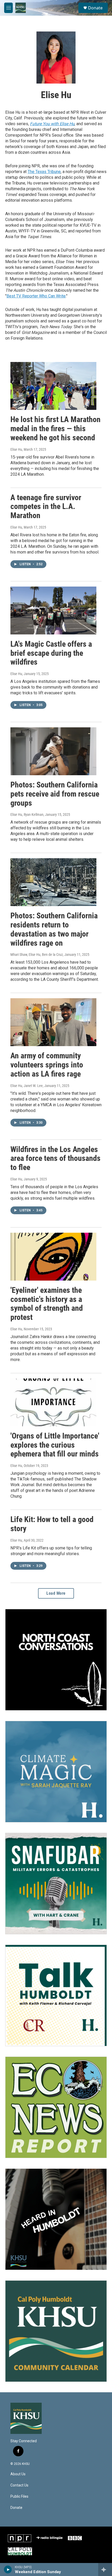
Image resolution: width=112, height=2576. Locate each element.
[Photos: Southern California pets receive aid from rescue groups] (53, 751)
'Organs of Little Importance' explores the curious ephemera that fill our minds (55, 1445)
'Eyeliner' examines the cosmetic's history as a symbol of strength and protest (47, 1304)
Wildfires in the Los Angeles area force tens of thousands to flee (55, 1158)
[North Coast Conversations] (56, 1660)
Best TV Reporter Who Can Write (36, 296)
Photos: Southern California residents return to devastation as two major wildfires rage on (54, 929)
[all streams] (105, 2569)
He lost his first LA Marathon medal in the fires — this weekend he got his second (55, 428)
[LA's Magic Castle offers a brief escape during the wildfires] (53, 610)
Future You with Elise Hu (52, 124)
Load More (56, 1593)
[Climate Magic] (56, 1772)
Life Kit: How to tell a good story (52, 1524)
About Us (18, 2474)
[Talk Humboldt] (56, 1995)
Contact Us (19, 2485)
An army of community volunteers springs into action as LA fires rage (47, 1065)
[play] (8, 2569)
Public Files (19, 2497)
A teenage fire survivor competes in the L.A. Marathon (46, 507)
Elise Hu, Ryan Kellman (27, 815)
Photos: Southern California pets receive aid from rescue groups (55, 794)
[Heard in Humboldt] (56, 2219)
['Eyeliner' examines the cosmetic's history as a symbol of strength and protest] (53, 1257)
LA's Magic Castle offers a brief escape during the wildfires (51, 653)
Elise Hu (16, 449)
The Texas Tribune (44, 172)
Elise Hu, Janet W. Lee (27, 1086)
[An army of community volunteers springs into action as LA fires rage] (53, 1022)
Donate (95, 8)
